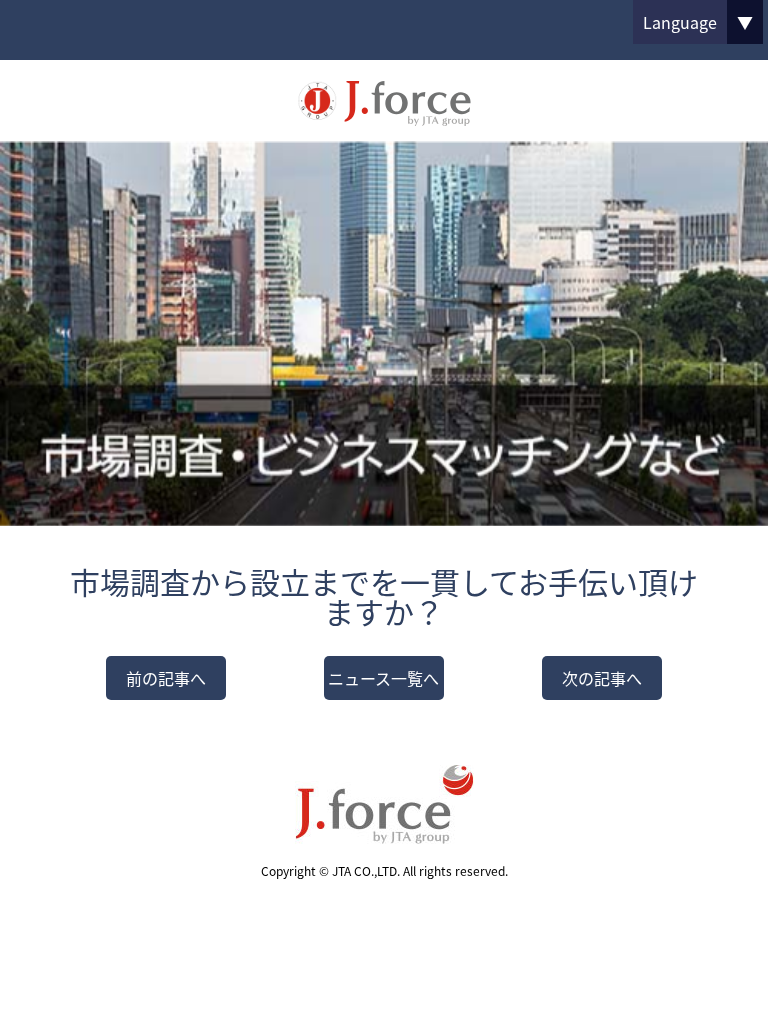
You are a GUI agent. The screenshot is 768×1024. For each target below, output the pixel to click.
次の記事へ (602, 678)
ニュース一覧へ (383, 678)
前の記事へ (166, 678)
